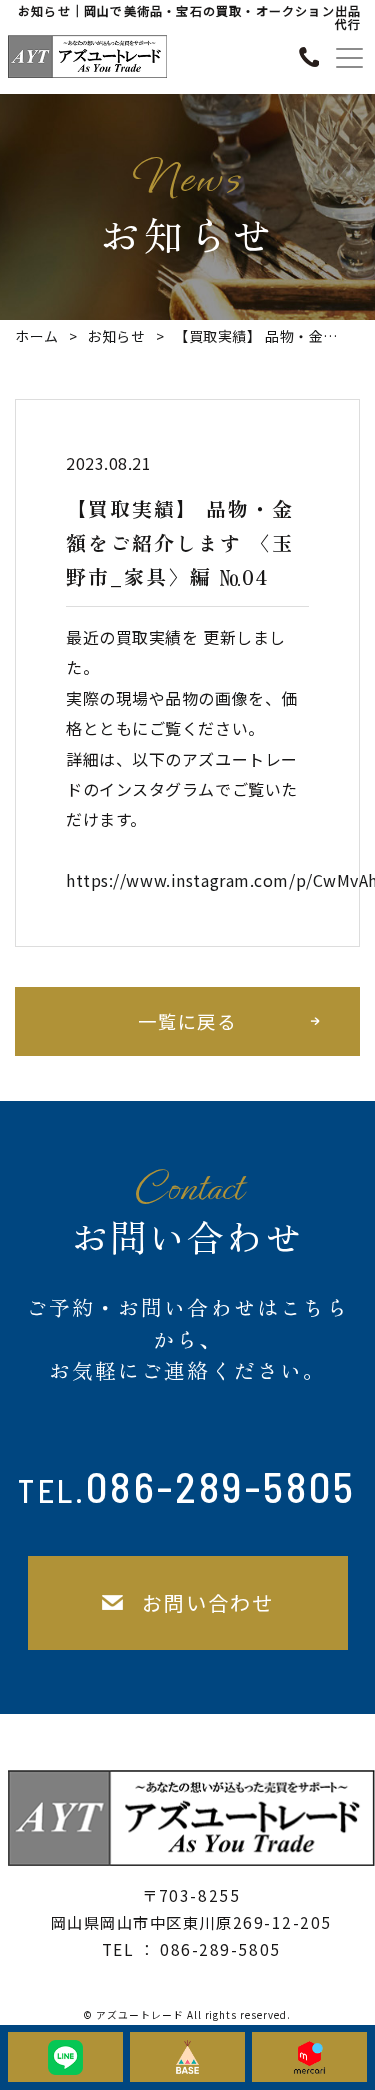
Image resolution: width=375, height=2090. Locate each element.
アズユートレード (140, 2015)
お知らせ (116, 336)
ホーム (37, 336)
